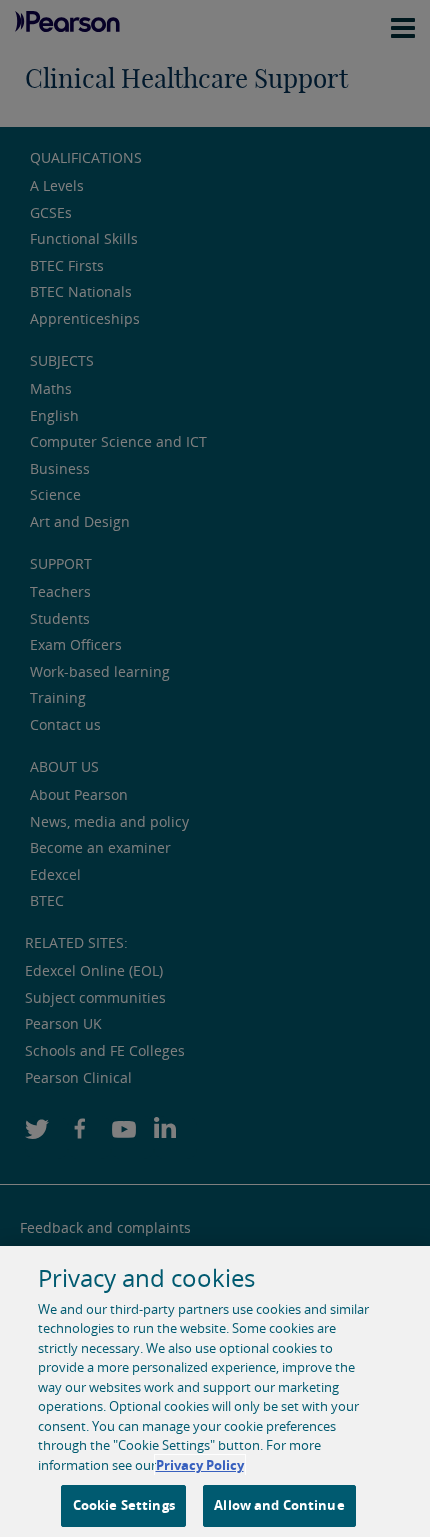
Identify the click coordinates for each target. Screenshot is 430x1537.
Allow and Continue (279, 1505)
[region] (215, 1391)
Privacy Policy (200, 1465)
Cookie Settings (124, 1505)
